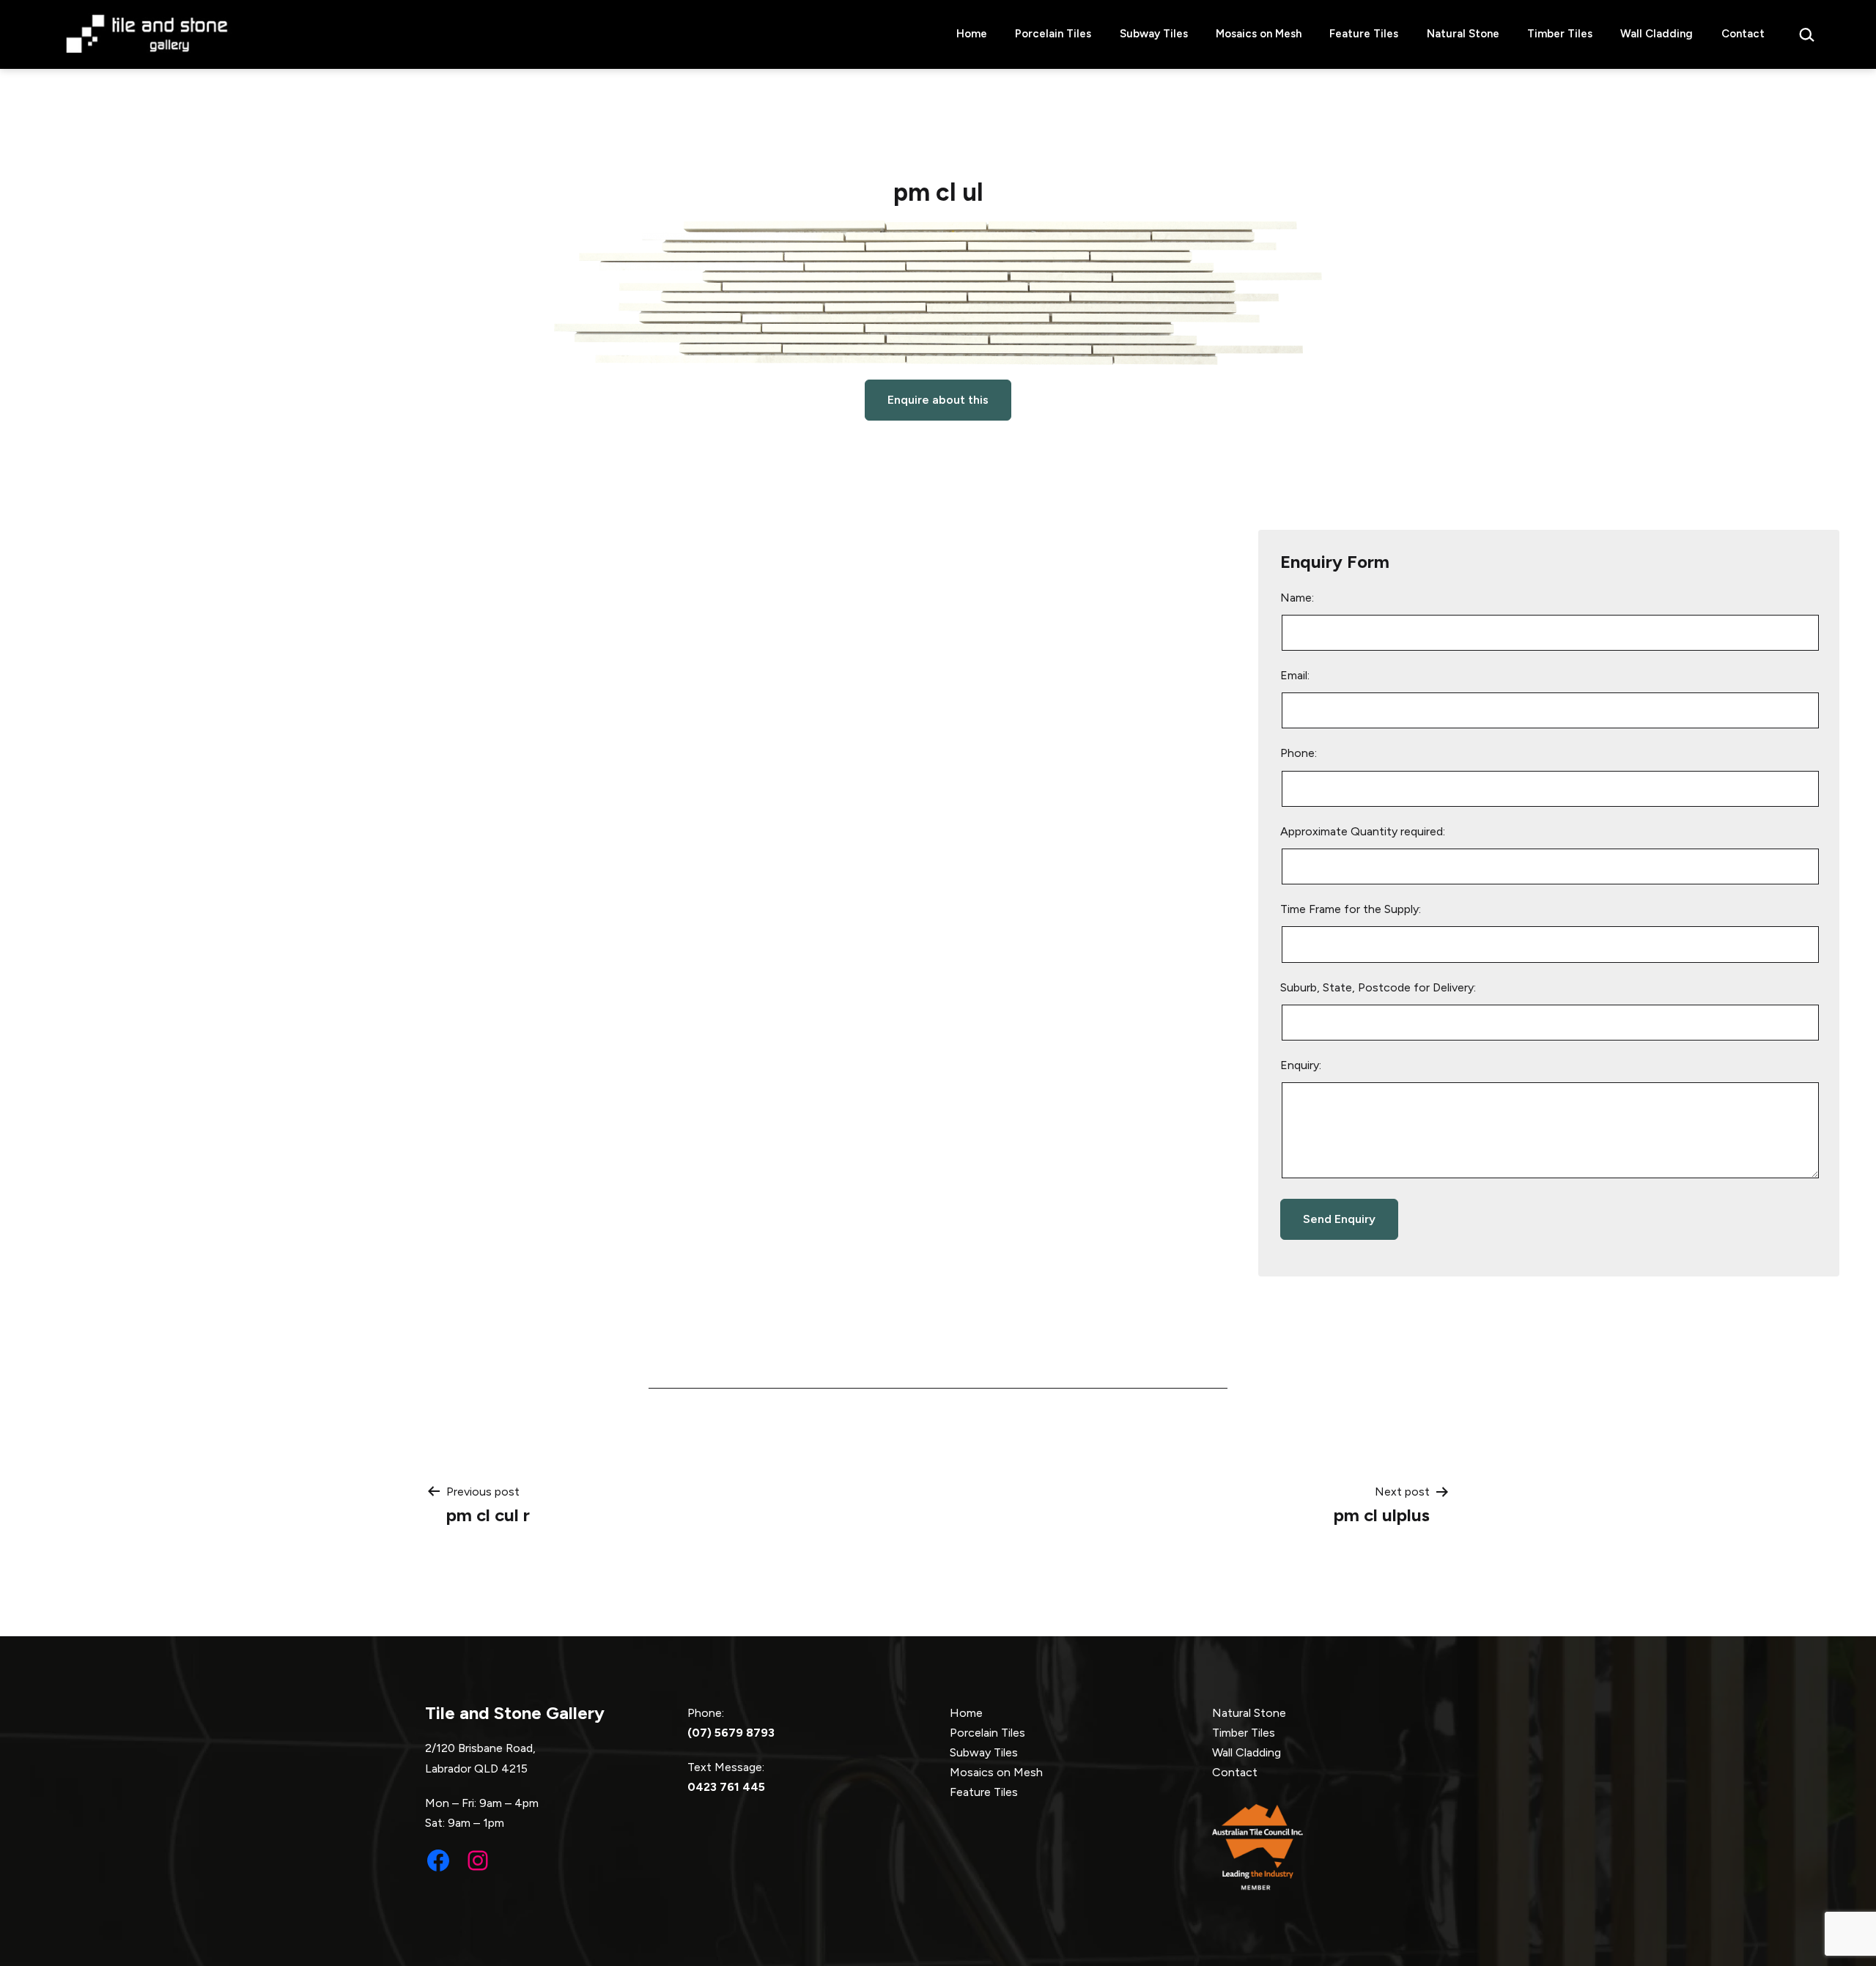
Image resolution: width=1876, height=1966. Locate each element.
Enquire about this (938, 400)
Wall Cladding (1657, 34)
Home (972, 34)
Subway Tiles (1154, 34)
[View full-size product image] (938, 293)
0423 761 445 (726, 1787)
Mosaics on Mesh (1259, 34)
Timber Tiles (1560, 34)
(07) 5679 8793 (731, 1733)
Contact (1743, 34)
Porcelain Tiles (1053, 34)
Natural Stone (1463, 34)
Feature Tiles (1364, 34)
